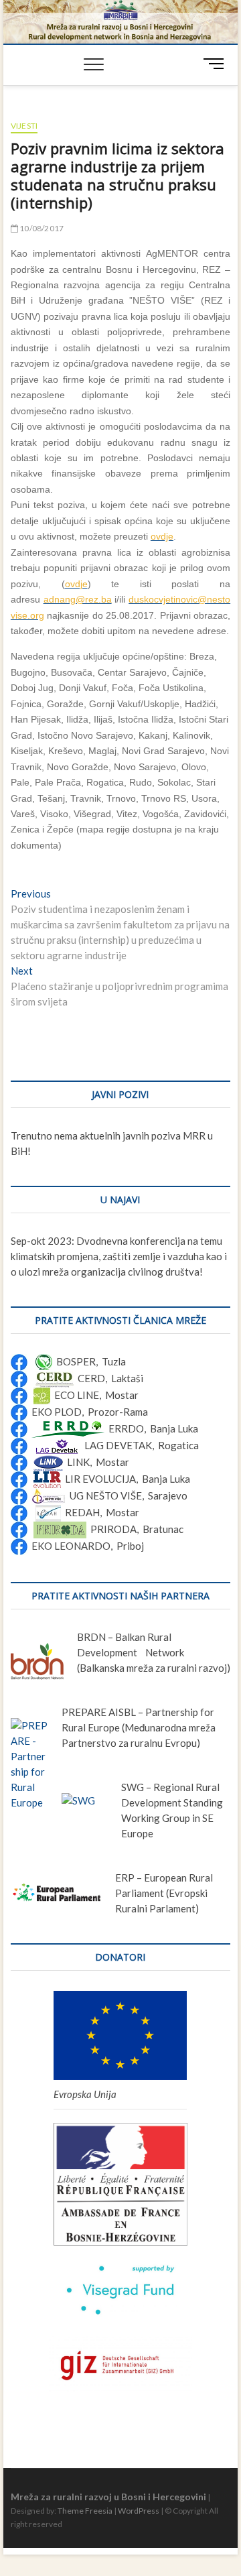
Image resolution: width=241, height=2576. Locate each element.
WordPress (139, 2511)
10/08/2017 (41, 228)
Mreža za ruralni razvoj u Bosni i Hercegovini (108, 2497)
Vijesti (24, 126)
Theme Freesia (85, 2511)
